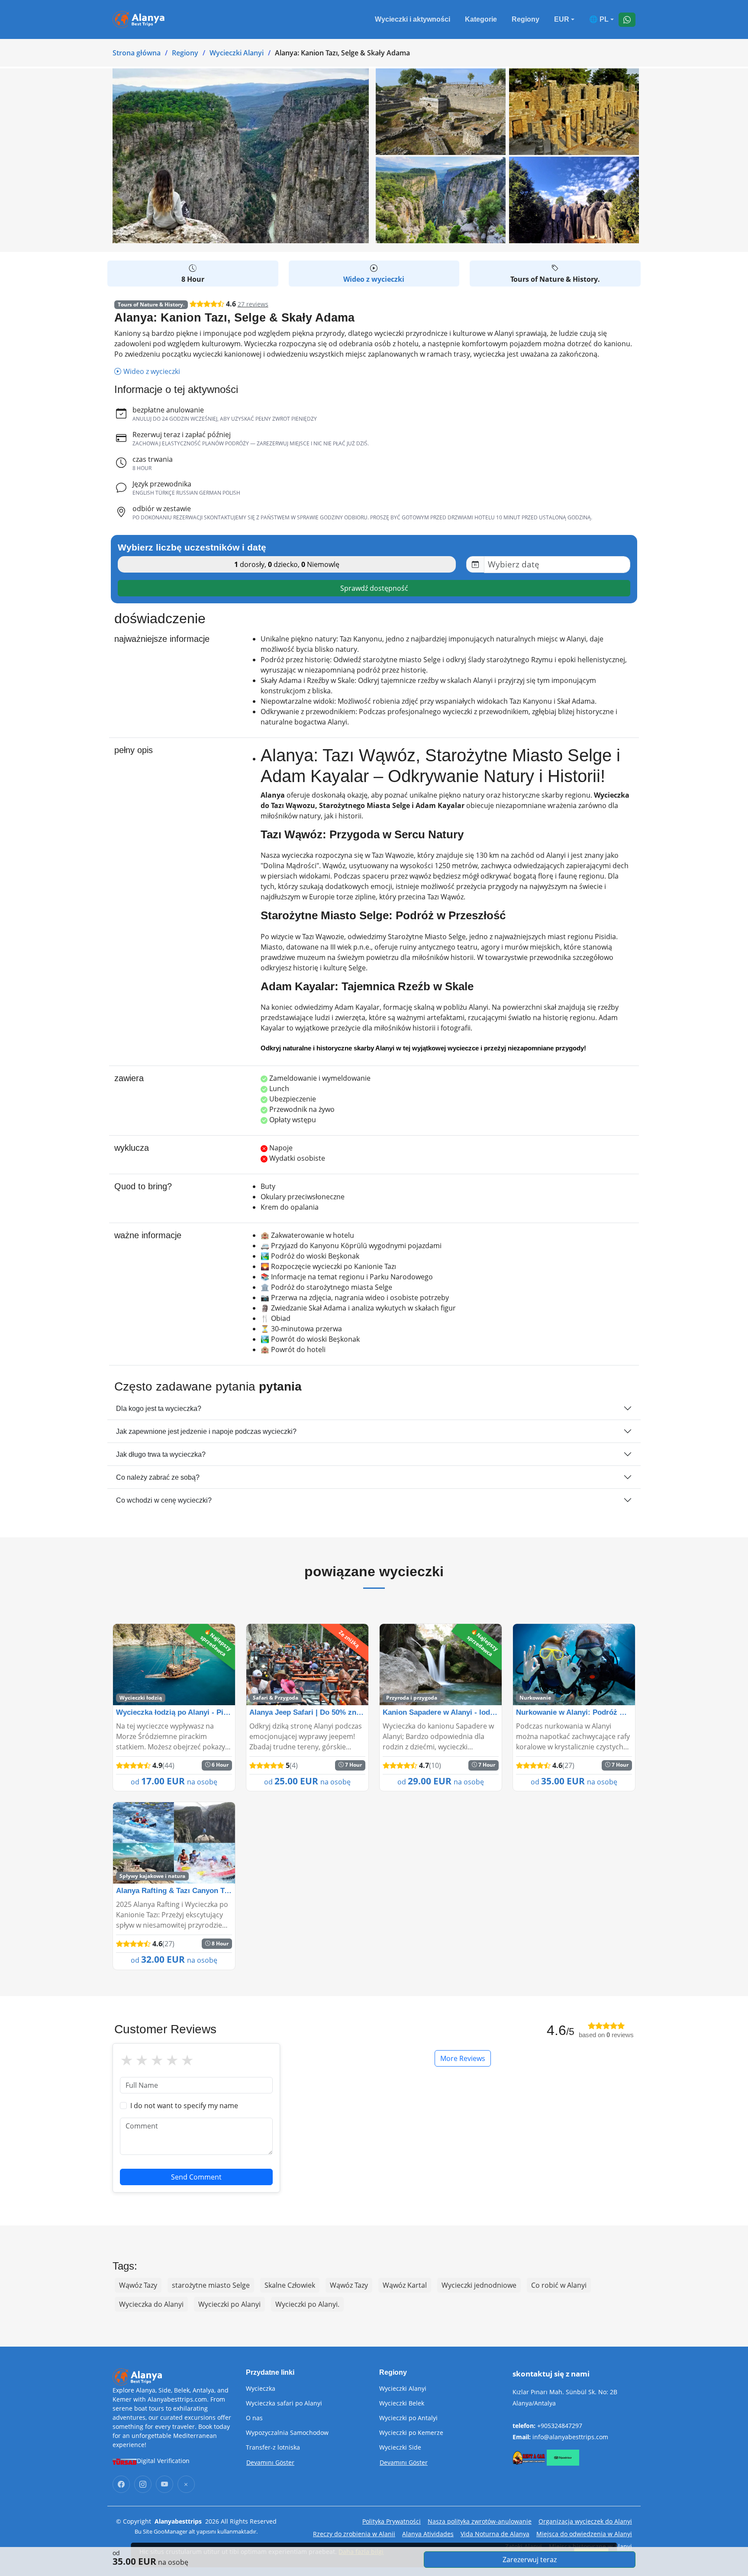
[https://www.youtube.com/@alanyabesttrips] (164, 2484)
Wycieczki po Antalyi (408, 2418)
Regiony (526, 19)
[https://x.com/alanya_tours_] (186, 2484)
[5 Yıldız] (187, 2060)
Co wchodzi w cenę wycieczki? (164, 1500)
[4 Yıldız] (172, 2060)
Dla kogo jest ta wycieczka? (159, 1409)
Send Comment (196, 2177)
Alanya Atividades (428, 2534)
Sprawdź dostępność (374, 588)
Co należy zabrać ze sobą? (158, 1477)
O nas (254, 2418)
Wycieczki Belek (402, 2403)
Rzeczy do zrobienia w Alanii (354, 2534)
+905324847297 (560, 2426)
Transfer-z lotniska (273, 2447)
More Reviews (463, 2058)
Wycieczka (261, 2389)
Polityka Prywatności (392, 2521)
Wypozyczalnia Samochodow (287, 2433)
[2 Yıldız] (142, 2060)
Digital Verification (163, 2461)
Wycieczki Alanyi (237, 53)
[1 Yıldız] (127, 2060)
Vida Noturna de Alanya (495, 2534)
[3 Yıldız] (157, 2060)
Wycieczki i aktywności (413, 19)
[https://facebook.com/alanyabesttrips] (121, 2484)
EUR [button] (562, 19)
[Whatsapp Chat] (627, 20)
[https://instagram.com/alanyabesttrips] (143, 2484)
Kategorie (481, 19)
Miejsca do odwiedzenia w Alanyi (584, 2534)
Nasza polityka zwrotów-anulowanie (480, 2521)
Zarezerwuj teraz (530, 2560)
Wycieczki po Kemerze (411, 2433)
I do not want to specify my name (184, 2106)
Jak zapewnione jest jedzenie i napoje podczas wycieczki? (206, 1431)
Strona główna (137, 53)
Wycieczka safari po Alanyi (284, 2403)
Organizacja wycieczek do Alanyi (585, 2521)
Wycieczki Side (400, 2447)
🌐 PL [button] (599, 19)
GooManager (171, 2531)
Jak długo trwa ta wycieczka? (161, 1454)
